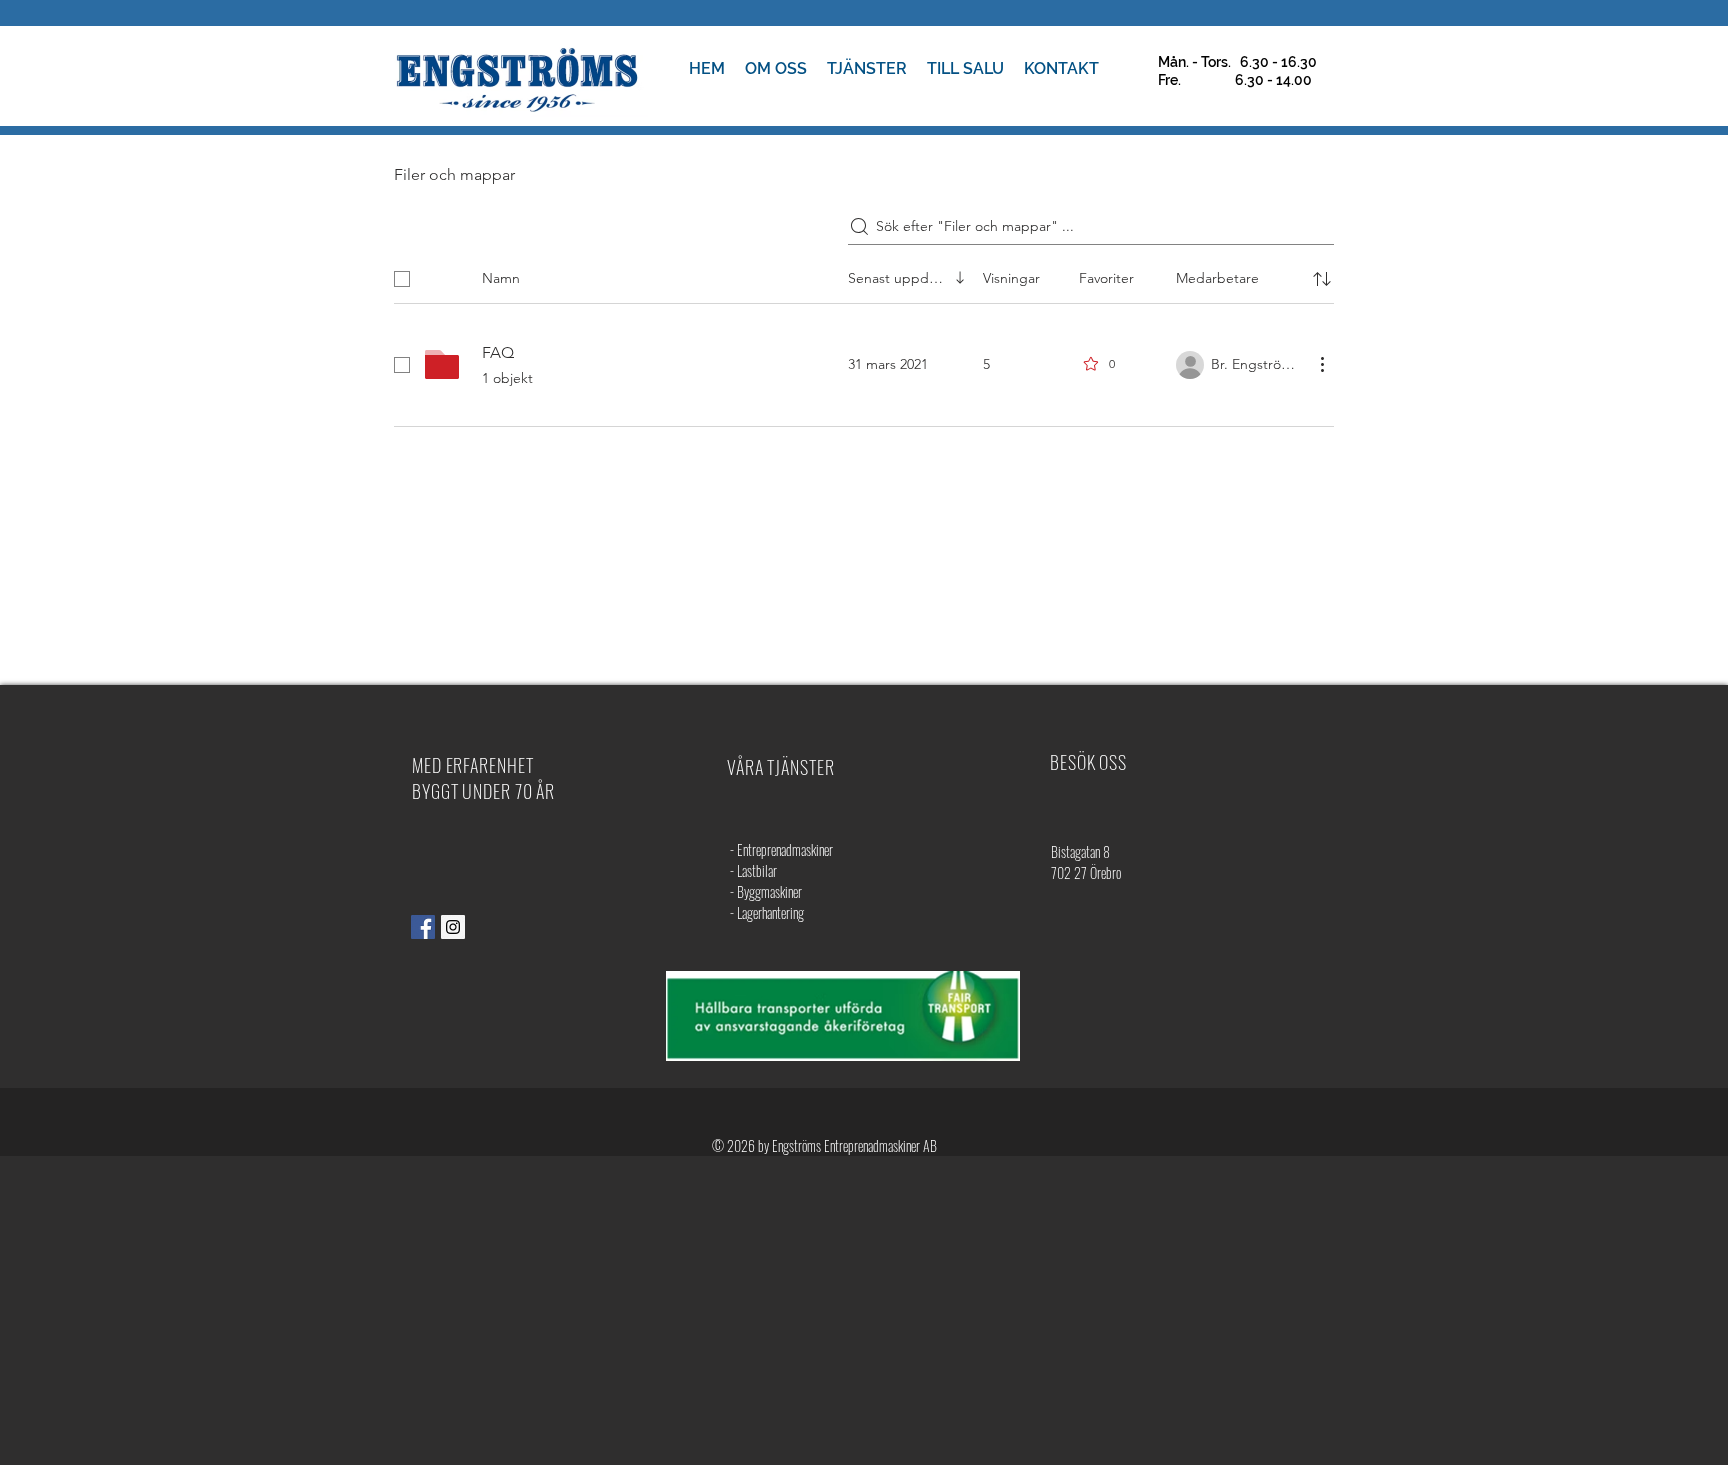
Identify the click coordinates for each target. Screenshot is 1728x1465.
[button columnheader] (1322, 279)
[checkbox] (402, 279)
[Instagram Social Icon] (453, 927)
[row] (864, 275)
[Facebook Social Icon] (423, 927)
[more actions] (1322, 364)
